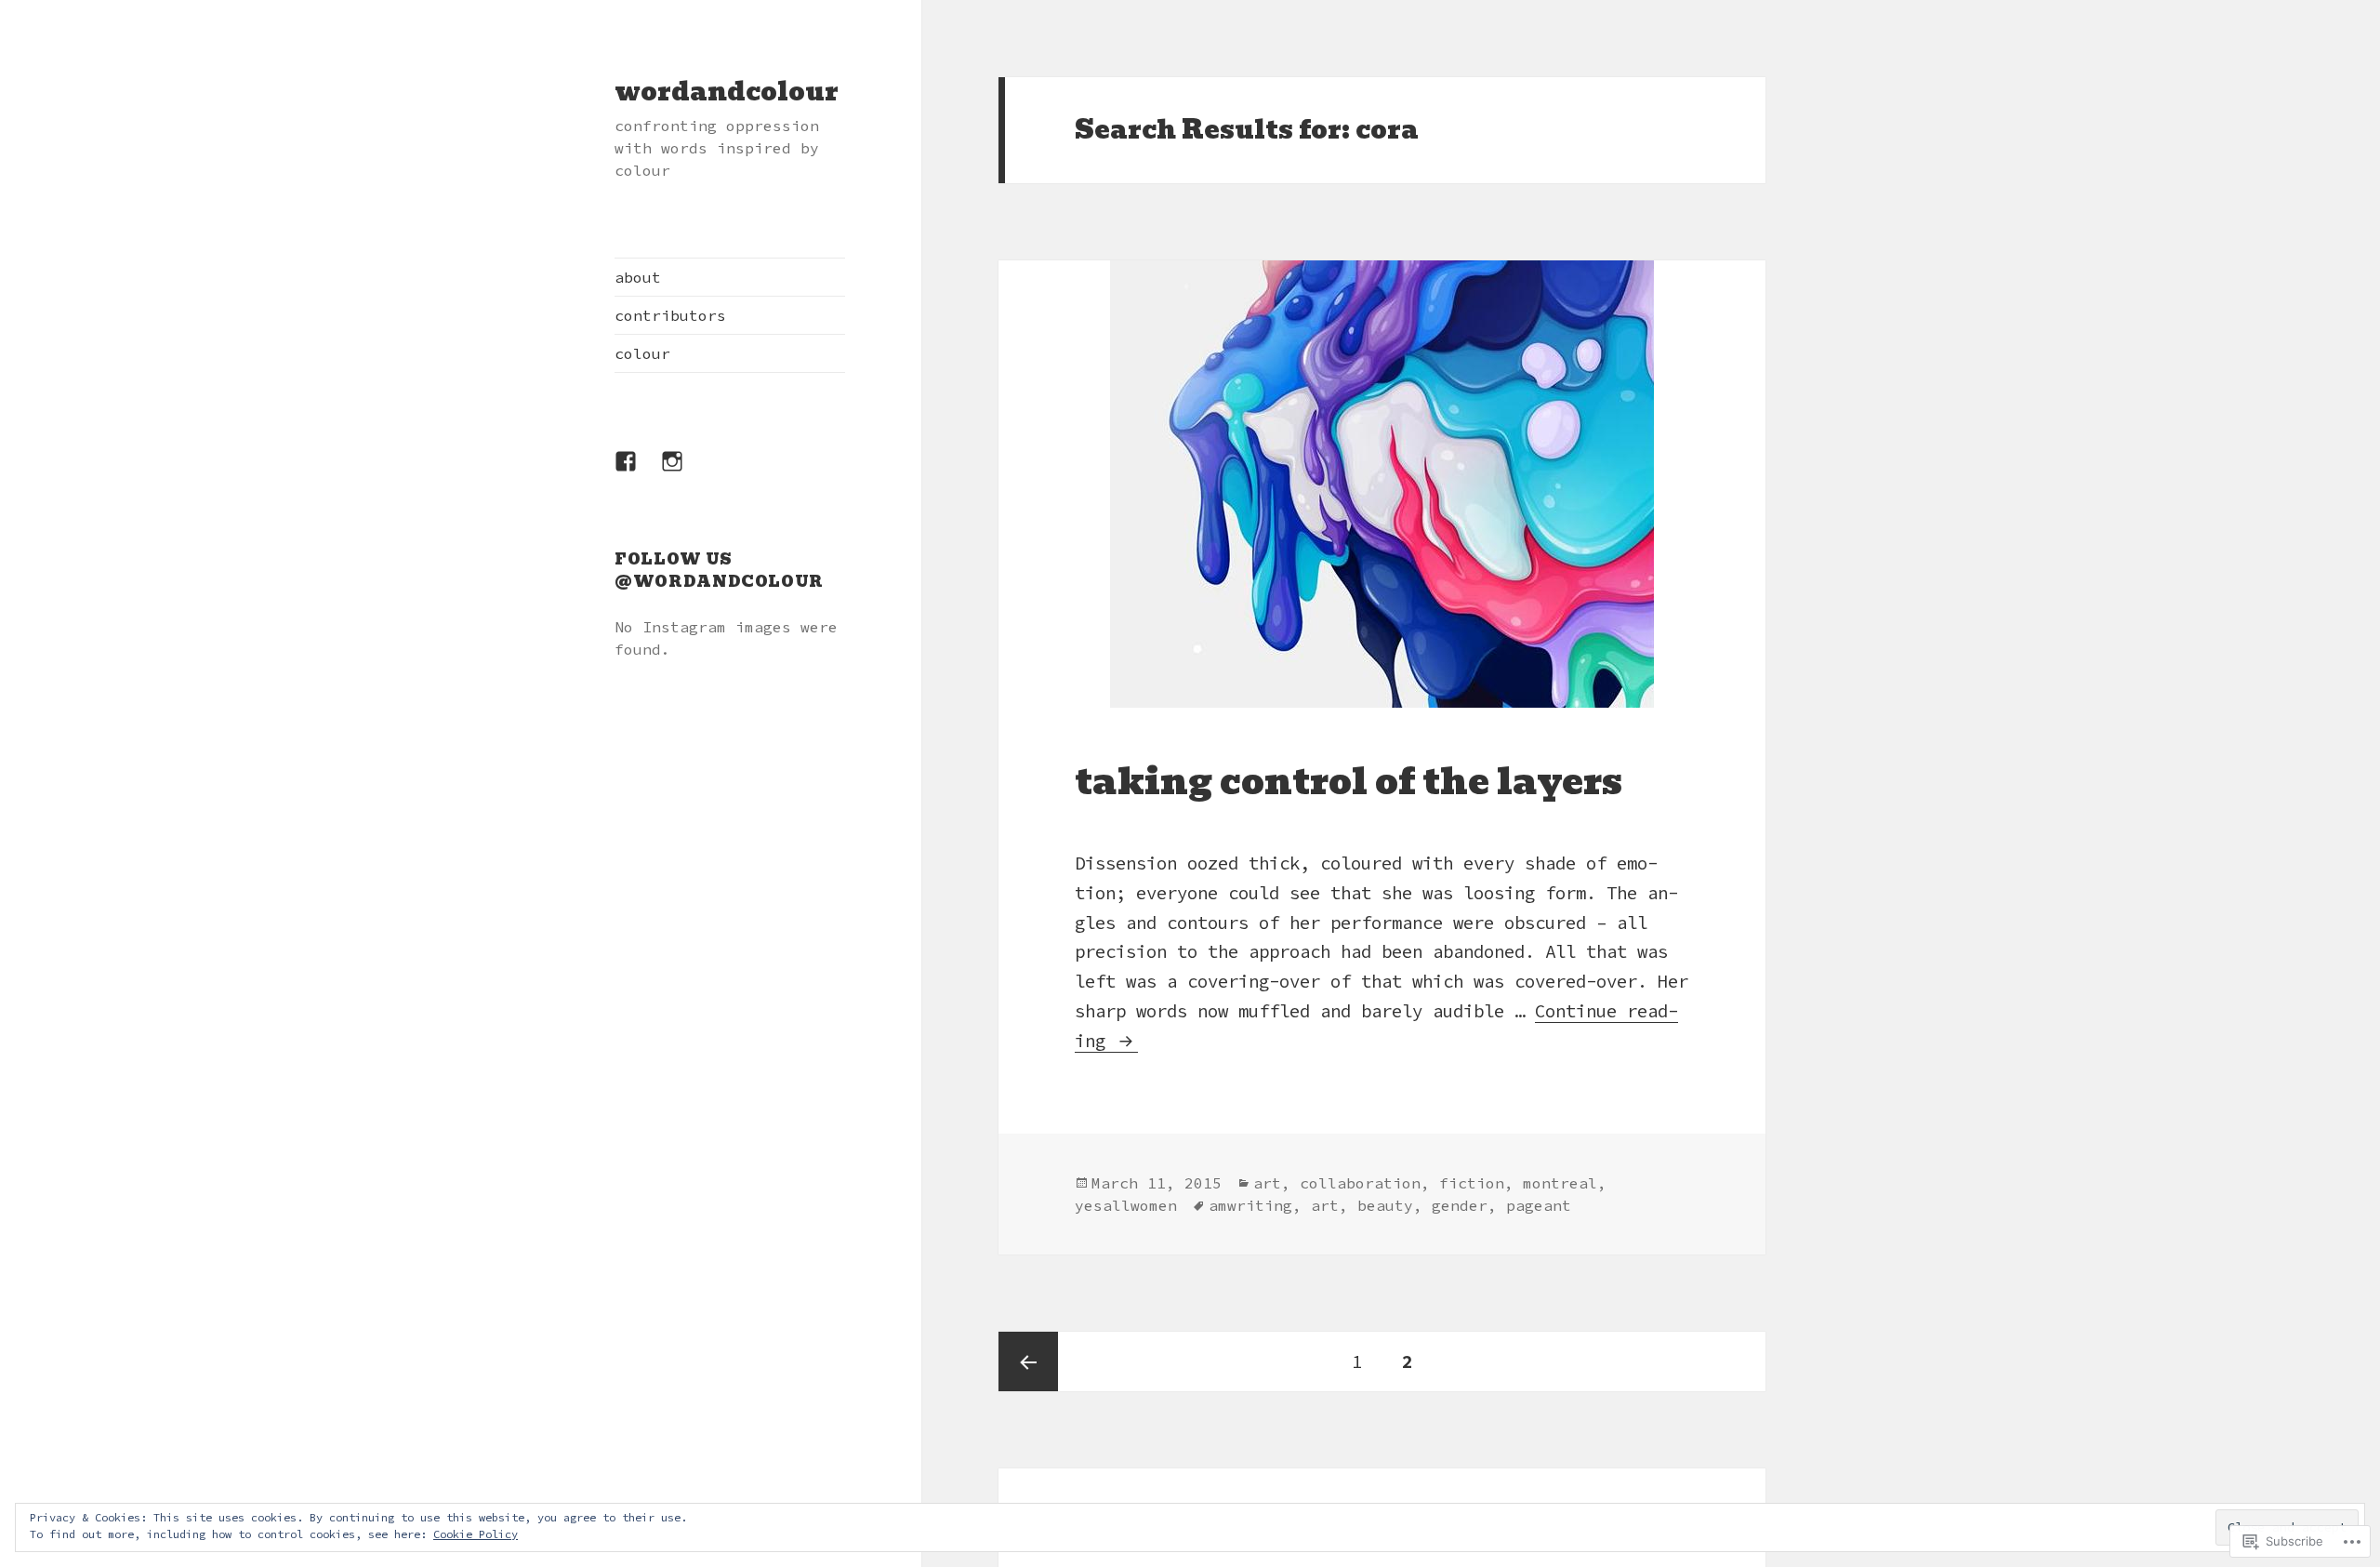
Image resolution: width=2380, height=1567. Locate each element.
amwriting (1250, 1205)
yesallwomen (1126, 1205)
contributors (670, 315)
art (1267, 1183)
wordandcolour (727, 92)
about (638, 277)
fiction (1472, 1183)
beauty (1385, 1205)
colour (642, 353)
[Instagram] (683, 472)
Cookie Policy (476, 1534)
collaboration (1360, 1183)
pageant (1539, 1205)
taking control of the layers (1349, 782)
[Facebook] (637, 472)
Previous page (1028, 1361)
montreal (1560, 1183)
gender (1460, 1205)
